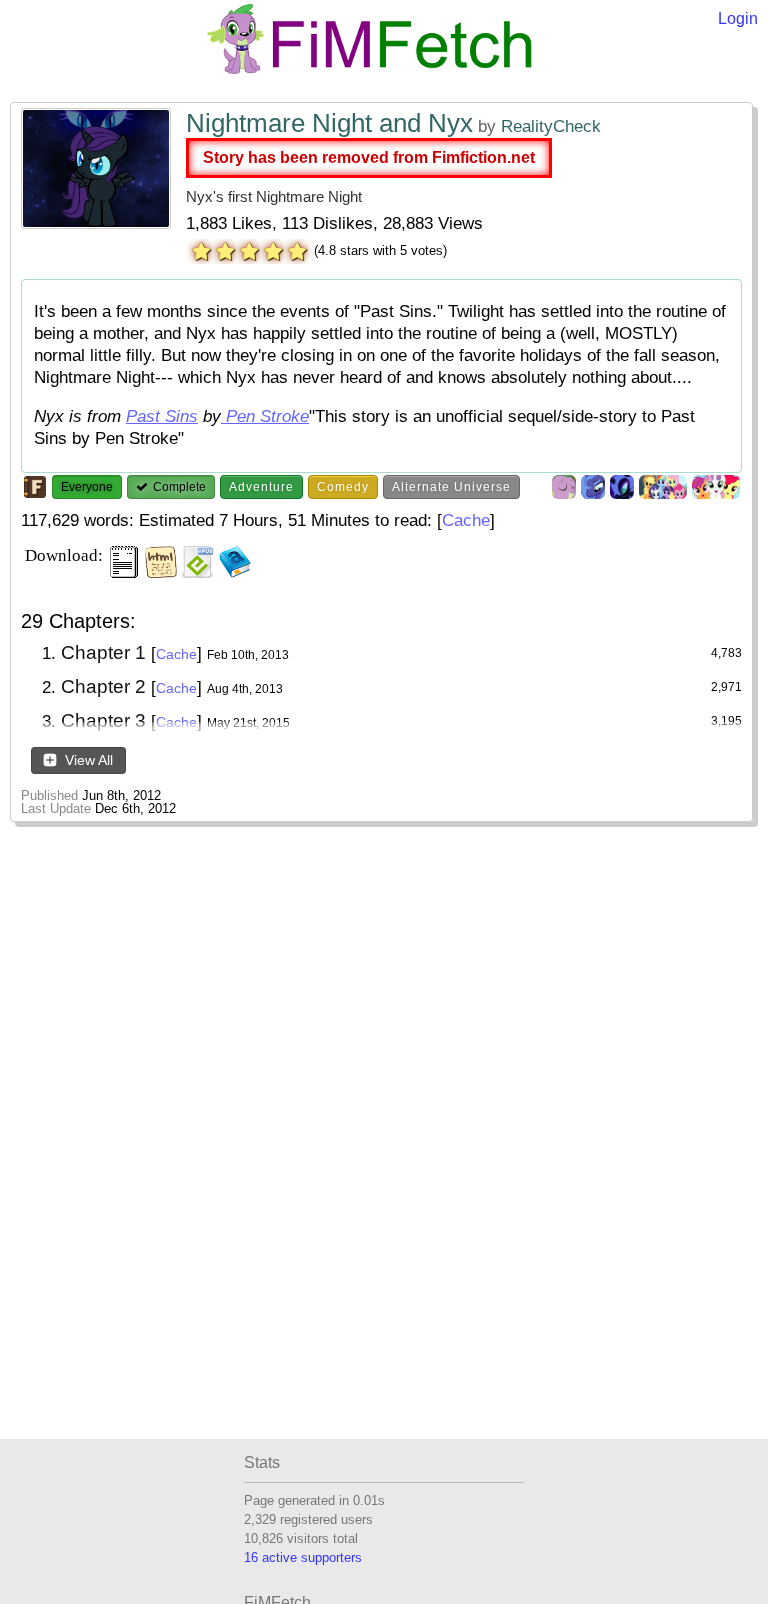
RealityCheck (551, 126)
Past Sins (162, 416)
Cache (466, 520)
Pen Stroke (265, 416)
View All (87, 760)
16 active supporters (303, 1557)
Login (738, 18)
